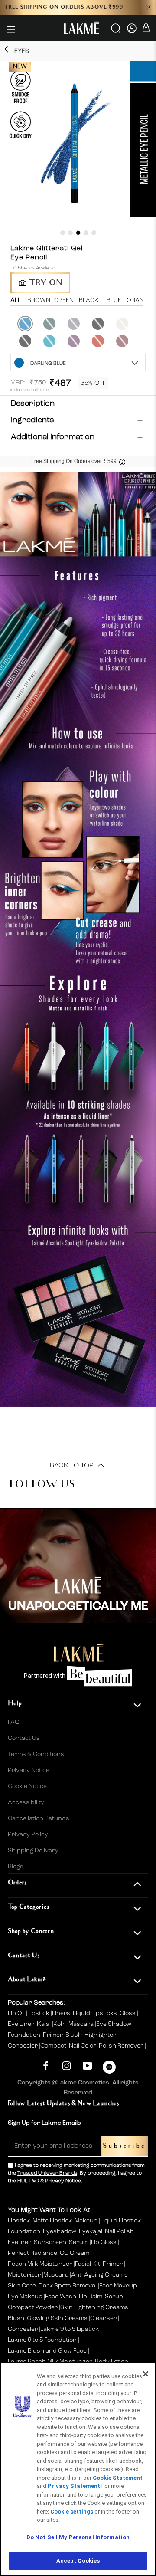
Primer (54, 2035)
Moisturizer (24, 2275)
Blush (74, 2035)
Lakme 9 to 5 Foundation (42, 2340)
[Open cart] (146, 29)
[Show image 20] (70, 233)
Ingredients (32, 420)
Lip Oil (17, 2013)
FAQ (14, 1722)
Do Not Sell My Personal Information (78, 2537)
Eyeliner (19, 2242)
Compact (54, 2046)
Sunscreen (50, 2242)
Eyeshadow (60, 2231)
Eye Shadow (114, 2024)
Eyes (22, 51)
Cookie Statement (118, 2478)
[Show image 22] (86, 233)
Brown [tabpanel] (39, 300)
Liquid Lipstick (120, 2221)
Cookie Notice (27, 1786)
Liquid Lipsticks (96, 2013)
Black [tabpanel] (89, 300)
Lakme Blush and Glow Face (47, 2351)
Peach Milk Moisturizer (40, 2264)
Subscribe (124, 2146)
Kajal (44, 2024)
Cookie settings (72, 2512)
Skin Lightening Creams (94, 2307)
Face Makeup (118, 2286)
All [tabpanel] (16, 300)
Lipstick (39, 2013)
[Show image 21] (78, 233)
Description (33, 404)
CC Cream (75, 2253)
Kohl (60, 2024)
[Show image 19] (63, 233)
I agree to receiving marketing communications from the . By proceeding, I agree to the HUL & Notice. (76, 2173)
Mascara (82, 2024)
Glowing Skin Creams (57, 2318)
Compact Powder (33, 2307)
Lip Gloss (104, 2242)
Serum (79, 2242)
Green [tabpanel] (64, 300)
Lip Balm (91, 2297)
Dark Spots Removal (68, 2286)
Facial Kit (88, 2264)
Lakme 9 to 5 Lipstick (70, 2329)
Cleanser (103, 2318)
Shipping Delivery (33, 1851)
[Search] (116, 31)
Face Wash (61, 2297)
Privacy (55, 2181)
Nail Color (83, 2046)
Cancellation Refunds (39, 1818)
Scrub (114, 2297)
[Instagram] (67, 2066)
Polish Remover (122, 2046)
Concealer (23, 2046)
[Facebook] (46, 2066)
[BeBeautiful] (109, 2069)
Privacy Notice (29, 1770)
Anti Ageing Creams (99, 2275)
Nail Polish (119, 2231)
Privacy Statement (74, 2486)
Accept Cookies (78, 2561)
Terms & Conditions (36, 1754)
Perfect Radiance (32, 2253)
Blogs (16, 1867)
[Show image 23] (94, 233)
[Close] (146, 2374)
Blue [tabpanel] (114, 300)
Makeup (86, 2221)
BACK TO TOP (73, 1466)
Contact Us (24, 1738)
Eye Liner (22, 2024)
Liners (62, 2013)
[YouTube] (87, 2066)
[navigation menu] (11, 30)
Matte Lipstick (52, 2221)
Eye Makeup (25, 2297)
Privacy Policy (28, 1834)
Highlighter (101, 2035)
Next (146, 332)
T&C (34, 2181)
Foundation (25, 2035)
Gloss (128, 2013)
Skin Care (22, 2286)
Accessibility (26, 1802)
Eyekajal (91, 2231)
